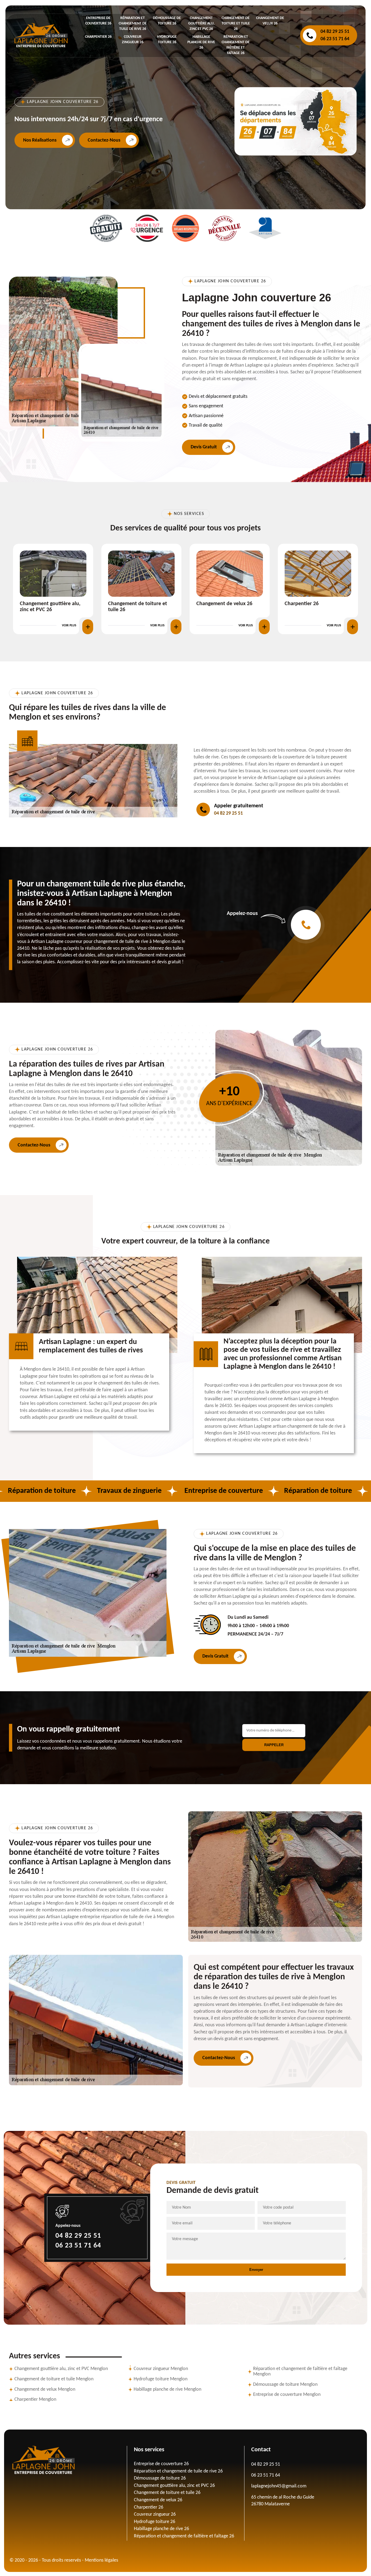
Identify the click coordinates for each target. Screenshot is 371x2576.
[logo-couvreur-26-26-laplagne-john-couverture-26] (41, 35)
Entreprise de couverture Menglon (287, 2395)
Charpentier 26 (98, 37)
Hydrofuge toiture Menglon (161, 2379)
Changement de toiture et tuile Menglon (54, 2379)
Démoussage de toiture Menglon (285, 2385)
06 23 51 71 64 (335, 39)
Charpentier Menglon (35, 2400)
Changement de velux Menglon (45, 2389)
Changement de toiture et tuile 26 (236, 24)
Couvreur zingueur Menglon (161, 2369)
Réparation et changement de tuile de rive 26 (133, 24)
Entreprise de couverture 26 (161, 2464)
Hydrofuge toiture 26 (308, 604)
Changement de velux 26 (48, 604)
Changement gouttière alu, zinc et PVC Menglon (61, 2369)
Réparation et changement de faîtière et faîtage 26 (184, 2536)
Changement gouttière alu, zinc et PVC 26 (201, 24)
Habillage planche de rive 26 (201, 42)
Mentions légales (101, 2560)
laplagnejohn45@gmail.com (279, 2486)
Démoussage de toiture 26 (160, 2478)
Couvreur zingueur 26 (221, 604)
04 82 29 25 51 (335, 32)
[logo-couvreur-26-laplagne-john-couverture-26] (68, 2460)
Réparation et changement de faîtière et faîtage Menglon (300, 2372)
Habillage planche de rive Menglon (167, 2389)
